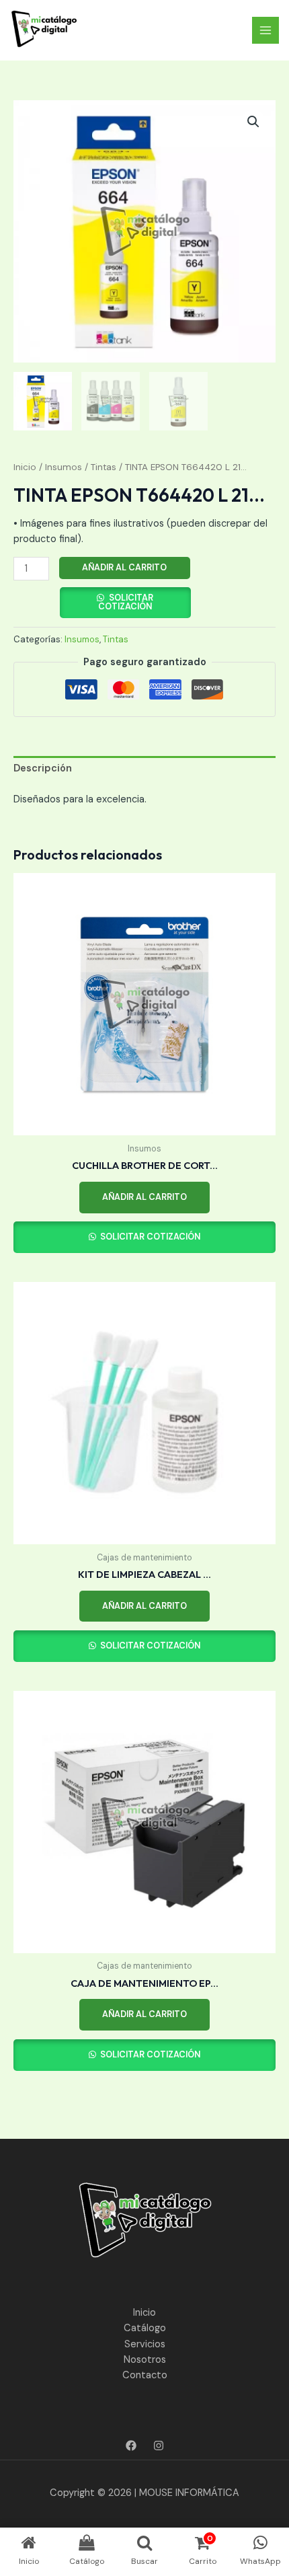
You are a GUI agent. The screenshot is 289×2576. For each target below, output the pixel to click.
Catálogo (145, 2328)
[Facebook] (131, 2446)
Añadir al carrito (124, 567)
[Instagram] (159, 2446)
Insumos (64, 467)
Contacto (145, 2375)
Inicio (25, 467)
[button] (253, 122)
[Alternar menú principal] (265, 30)
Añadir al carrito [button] (144, 1197)
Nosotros (145, 2360)
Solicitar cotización (126, 602)
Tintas (104, 467)
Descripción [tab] (43, 768)
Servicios (145, 2344)
